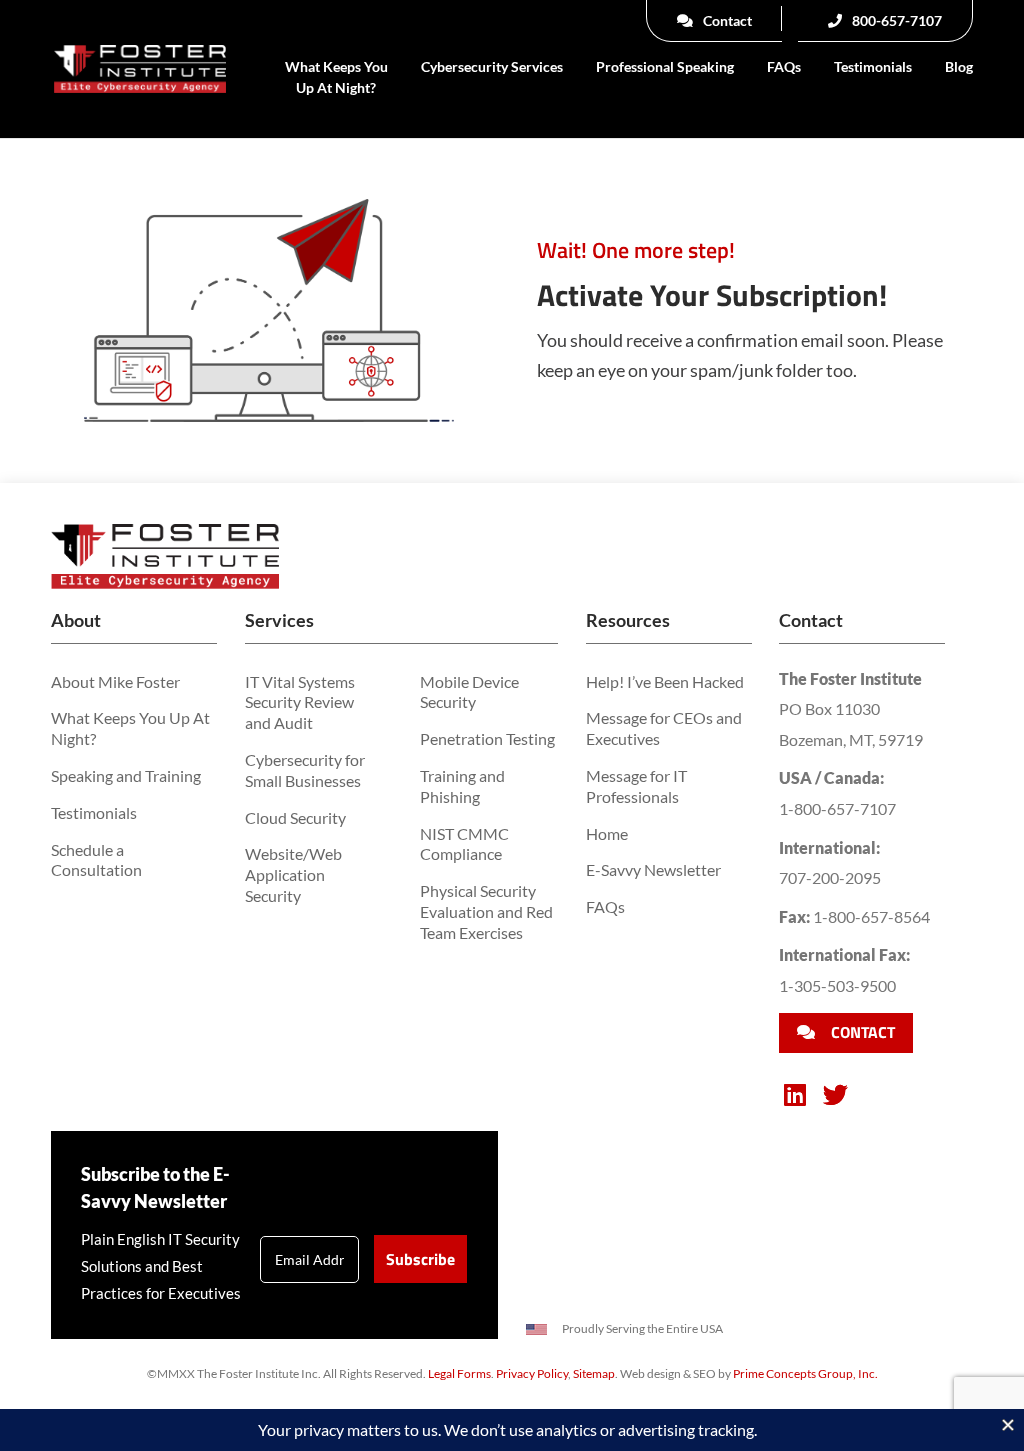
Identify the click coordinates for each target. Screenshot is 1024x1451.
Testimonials (873, 66)
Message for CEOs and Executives (664, 728)
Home (607, 833)
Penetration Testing (487, 738)
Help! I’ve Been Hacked (665, 681)
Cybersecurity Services (492, 66)
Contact (726, 20)
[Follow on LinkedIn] (795, 1095)
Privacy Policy (532, 1373)
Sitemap (594, 1373)
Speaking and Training (126, 775)
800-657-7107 (895, 20)
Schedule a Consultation (96, 860)
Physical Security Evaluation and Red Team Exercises (486, 911)
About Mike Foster (115, 681)
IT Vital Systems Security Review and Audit (300, 702)
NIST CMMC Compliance (464, 844)
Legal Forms (459, 1373)
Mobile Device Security (469, 692)
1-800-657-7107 (837, 808)
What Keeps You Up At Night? (336, 77)
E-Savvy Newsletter (653, 869)
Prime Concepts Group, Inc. (805, 1373)
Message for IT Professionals (636, 786)
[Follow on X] (835, 1095)
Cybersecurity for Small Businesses (305, 770)
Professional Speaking (665, 66)
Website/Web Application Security (293, 874)
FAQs (784, 66)
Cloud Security (295, 817)
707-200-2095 (830, 877)
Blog (959, 66)
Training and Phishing (462, 786)
